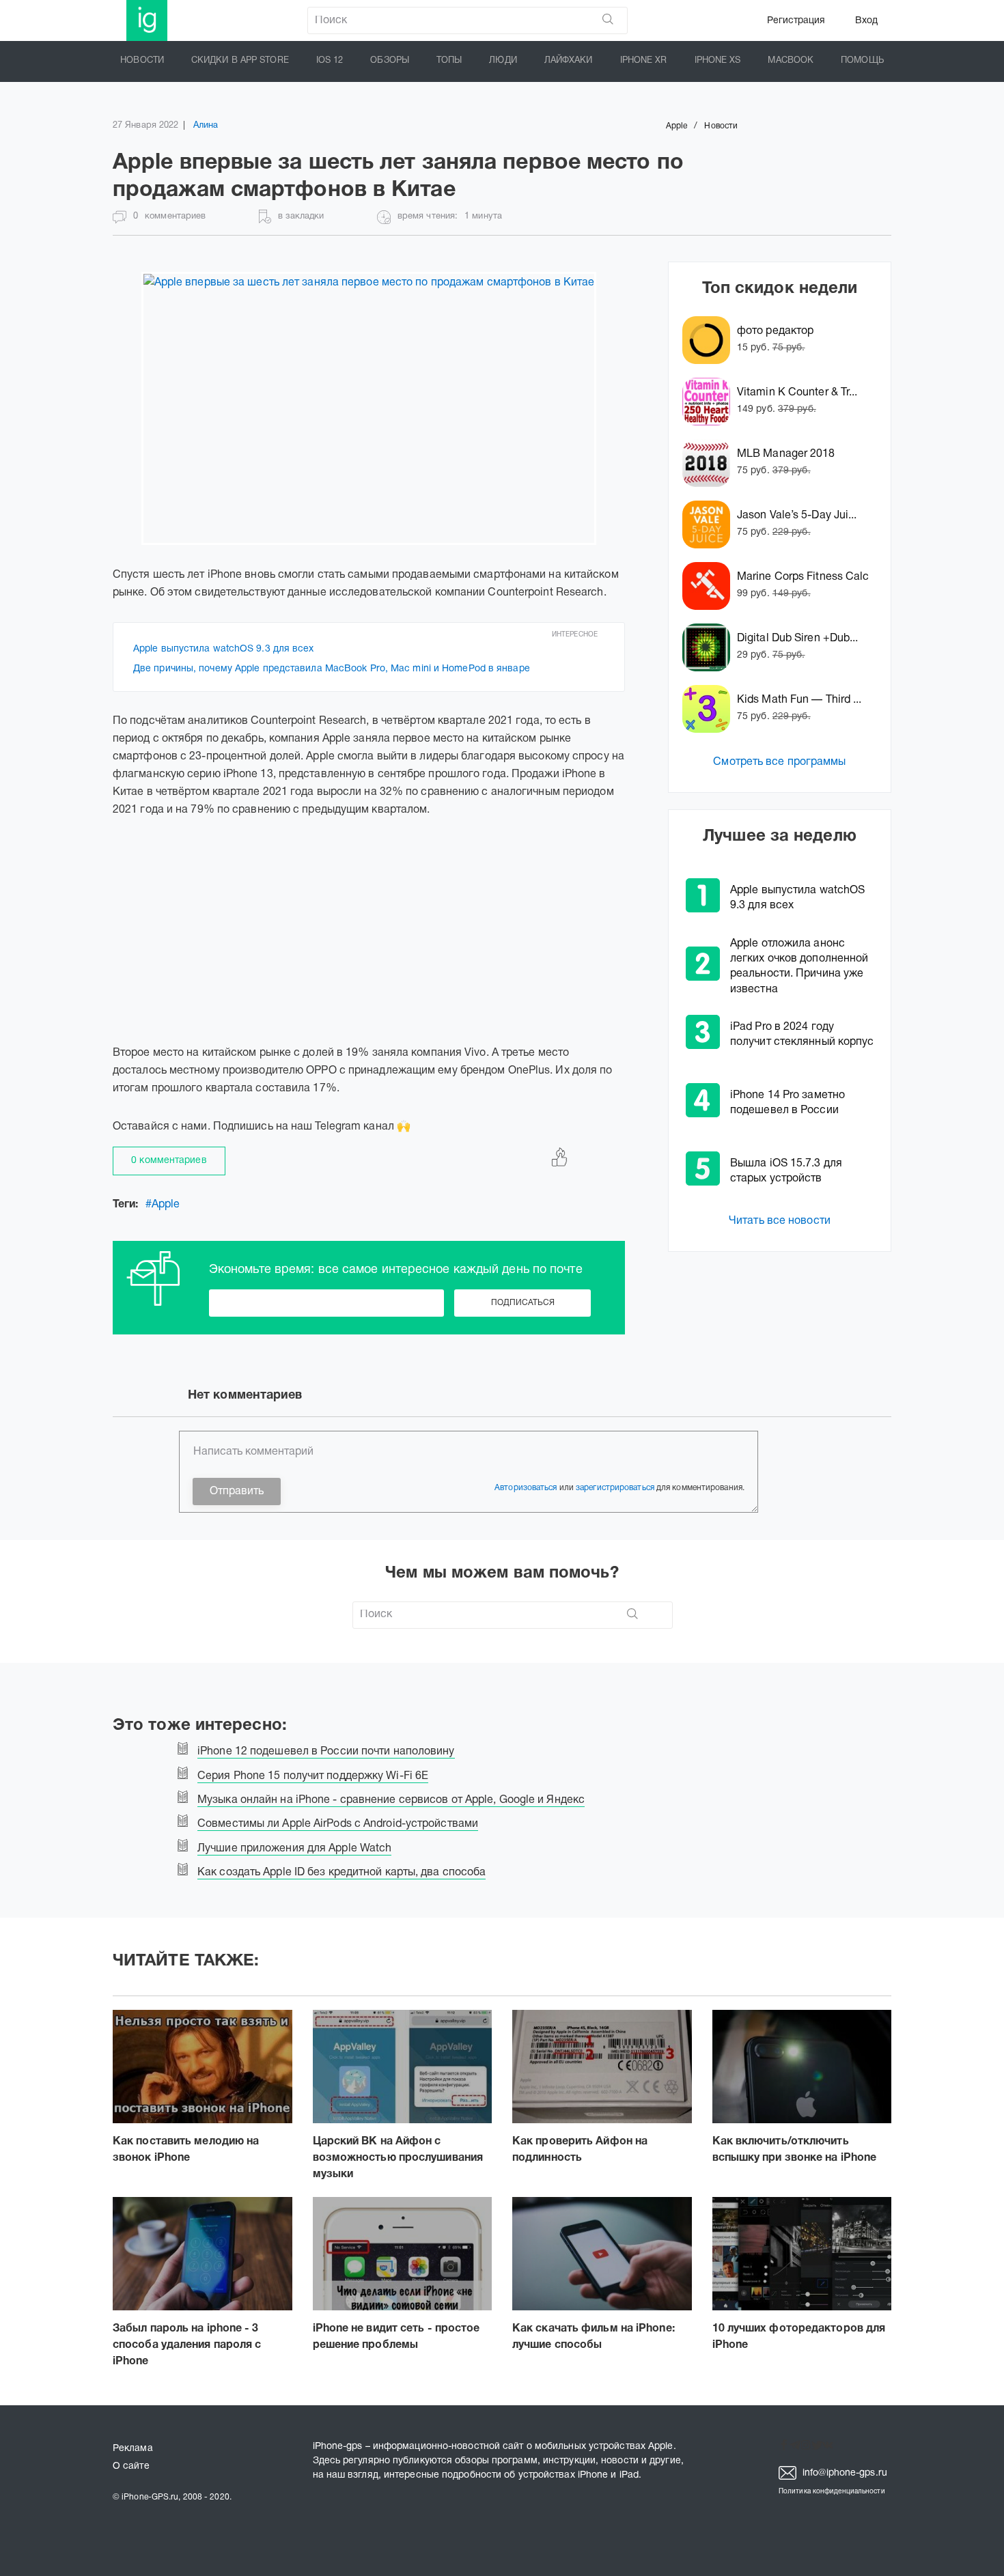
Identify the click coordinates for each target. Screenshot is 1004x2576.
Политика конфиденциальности (832, 2492)
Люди (503, 61)
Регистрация (796, 21)
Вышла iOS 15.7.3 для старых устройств (786, 1171)
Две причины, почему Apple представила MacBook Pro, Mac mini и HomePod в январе (332, 669)
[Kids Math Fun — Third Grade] (710, 709)
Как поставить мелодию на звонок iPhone (186, 2150)
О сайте (131, 2466)
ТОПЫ (449, 61)
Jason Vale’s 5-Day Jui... (797, 516)
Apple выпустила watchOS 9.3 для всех (224, 649)
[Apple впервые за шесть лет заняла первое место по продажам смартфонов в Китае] (369, 408)
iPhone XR (644, 61)
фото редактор (775, 331)
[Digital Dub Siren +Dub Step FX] (710, 647)
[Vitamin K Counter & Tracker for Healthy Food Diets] (710, 402)
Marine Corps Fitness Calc (803, 577)
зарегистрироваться (615, 1488)
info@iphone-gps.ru (843, 2473)
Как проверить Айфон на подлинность (580, 2150)
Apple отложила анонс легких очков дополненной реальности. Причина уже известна (799, 966)
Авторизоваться (526, 1488)
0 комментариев (169, 1161)
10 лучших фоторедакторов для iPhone (799, 2337)
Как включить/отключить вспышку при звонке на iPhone (795, 2150)
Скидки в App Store (240, 61)
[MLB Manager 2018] (710, 463)
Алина (206, 126)
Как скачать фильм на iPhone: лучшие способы (594, 2337)
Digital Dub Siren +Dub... (798, 639)
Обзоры (390, 61)
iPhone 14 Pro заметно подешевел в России (787, 1103)
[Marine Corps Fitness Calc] (710, 586)
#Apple (163, 1205)
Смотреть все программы (779, 762)
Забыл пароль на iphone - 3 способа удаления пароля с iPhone (187, 2345)
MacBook (791, 61)
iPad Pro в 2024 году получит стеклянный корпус (802, 1035)
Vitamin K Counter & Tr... (797, 393)
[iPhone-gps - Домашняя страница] (147, 20)
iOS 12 (330, 61)
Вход (866, 21)
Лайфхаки (569, 61)
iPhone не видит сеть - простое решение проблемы (396, 2337)
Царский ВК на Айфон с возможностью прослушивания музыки (398, 2158)
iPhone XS (718, 61)
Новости (142, 61)
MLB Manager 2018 (786, 454)
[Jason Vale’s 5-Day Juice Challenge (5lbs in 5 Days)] (710, 524)
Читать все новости (780, 1221)
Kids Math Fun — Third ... (799, 700)
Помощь (862, 61)
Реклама (133, 2449)
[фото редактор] (710, 340)
